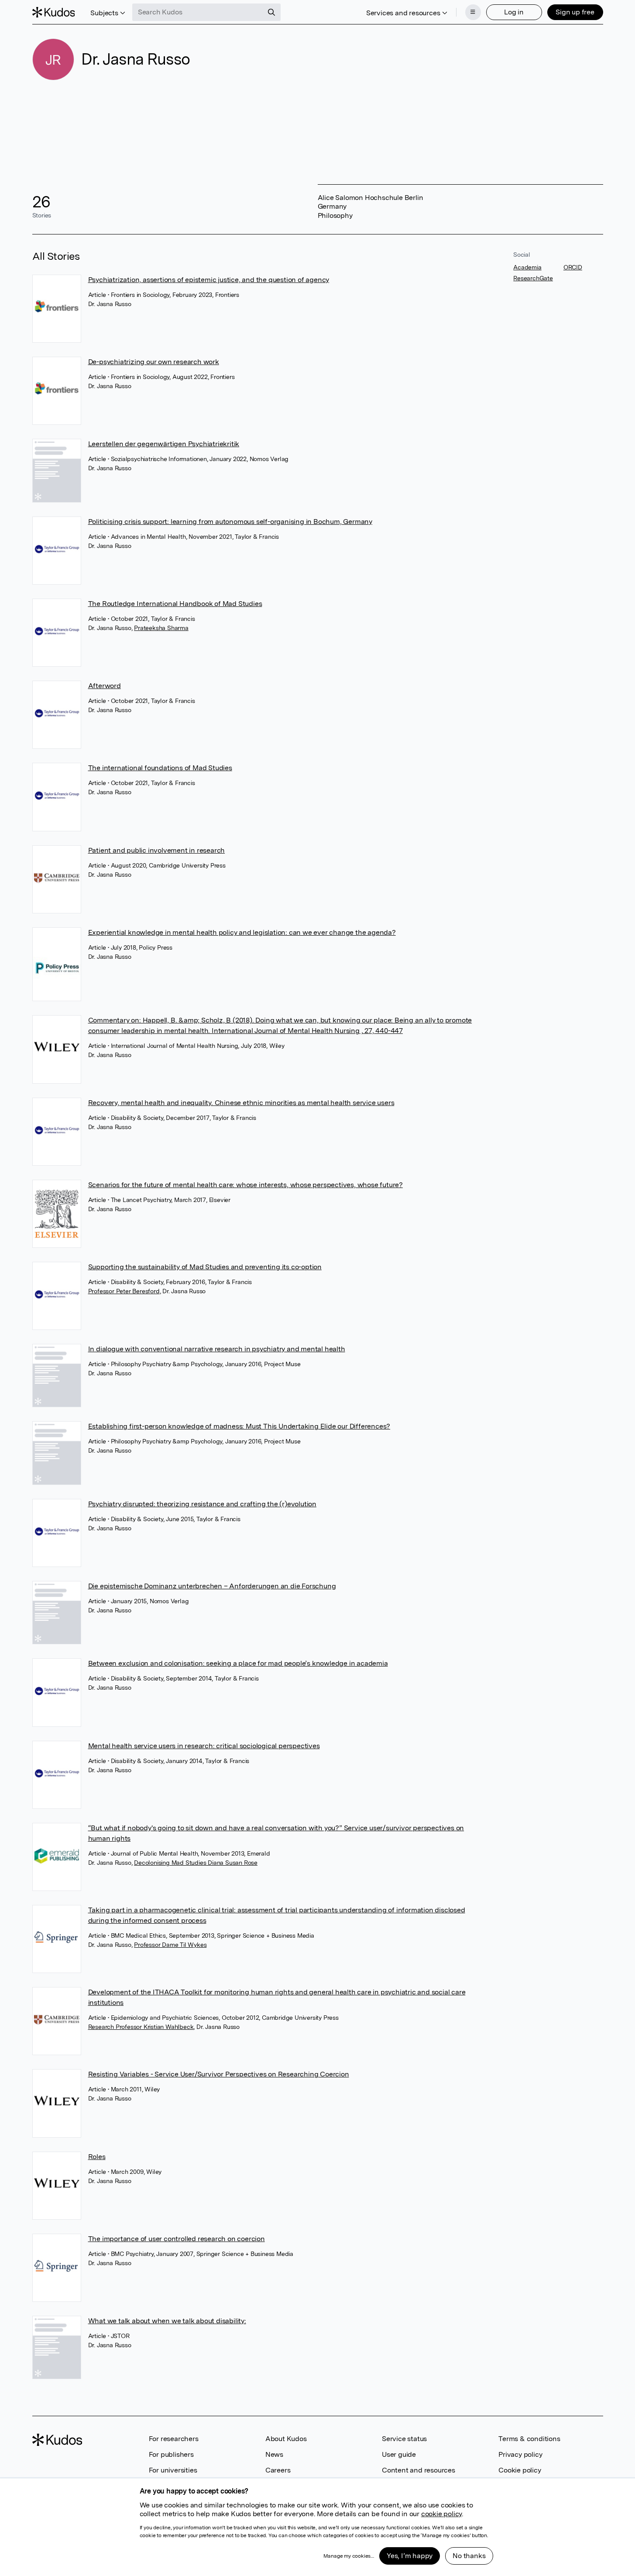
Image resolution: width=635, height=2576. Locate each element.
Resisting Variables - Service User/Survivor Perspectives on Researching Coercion (219, 2074)
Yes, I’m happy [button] (410, 2556)
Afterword (105, 686)
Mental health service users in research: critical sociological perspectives (204, 1746)
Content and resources (419, 2470)
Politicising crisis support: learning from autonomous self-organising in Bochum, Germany (230, 522)
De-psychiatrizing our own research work (154, 362)
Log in (514, 12)
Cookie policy (520, 2470)
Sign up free (575, 12)
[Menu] (473, 12)
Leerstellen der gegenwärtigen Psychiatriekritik (164, 444)
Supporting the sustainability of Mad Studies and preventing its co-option (205, 1267)
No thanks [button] (469, 2556)
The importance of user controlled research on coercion (177, 2239)
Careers (278, 2470)
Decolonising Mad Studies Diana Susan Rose (196, 1863)
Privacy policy (520, 2454)
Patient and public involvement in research (157, 850)
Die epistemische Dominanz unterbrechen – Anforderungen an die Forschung (212, 1586)
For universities (173, 2470)
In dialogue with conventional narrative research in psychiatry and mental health (217, 1349)
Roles (97, 2157)
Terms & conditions (529, 2439)
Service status (404, 2439)
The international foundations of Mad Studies (160, 768)
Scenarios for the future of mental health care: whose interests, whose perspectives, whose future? (245, 1185)
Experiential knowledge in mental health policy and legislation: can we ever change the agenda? (242, 932)
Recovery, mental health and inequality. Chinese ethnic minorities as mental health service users (241, 1103)
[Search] (271, 12)
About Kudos (286, 2439)
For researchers (174, 2439)
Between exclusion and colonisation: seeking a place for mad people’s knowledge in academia (238, 1663)
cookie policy (441, 2514)
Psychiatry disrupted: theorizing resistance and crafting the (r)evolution (202, 1504)
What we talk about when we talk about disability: (167, 2321)
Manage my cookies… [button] (349, 2556)
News (274, 2454)
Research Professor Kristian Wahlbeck (141, 2027)
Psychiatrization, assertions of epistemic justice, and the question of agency (209, 280)
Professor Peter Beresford (124, 1291)
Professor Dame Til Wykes (170, 1945)
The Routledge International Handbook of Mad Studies (175, 604)
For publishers (171, 2454)
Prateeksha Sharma (161, 628)
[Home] (54, 12)
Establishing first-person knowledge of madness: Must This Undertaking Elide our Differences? (239, 1426)
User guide (399, 2454)
